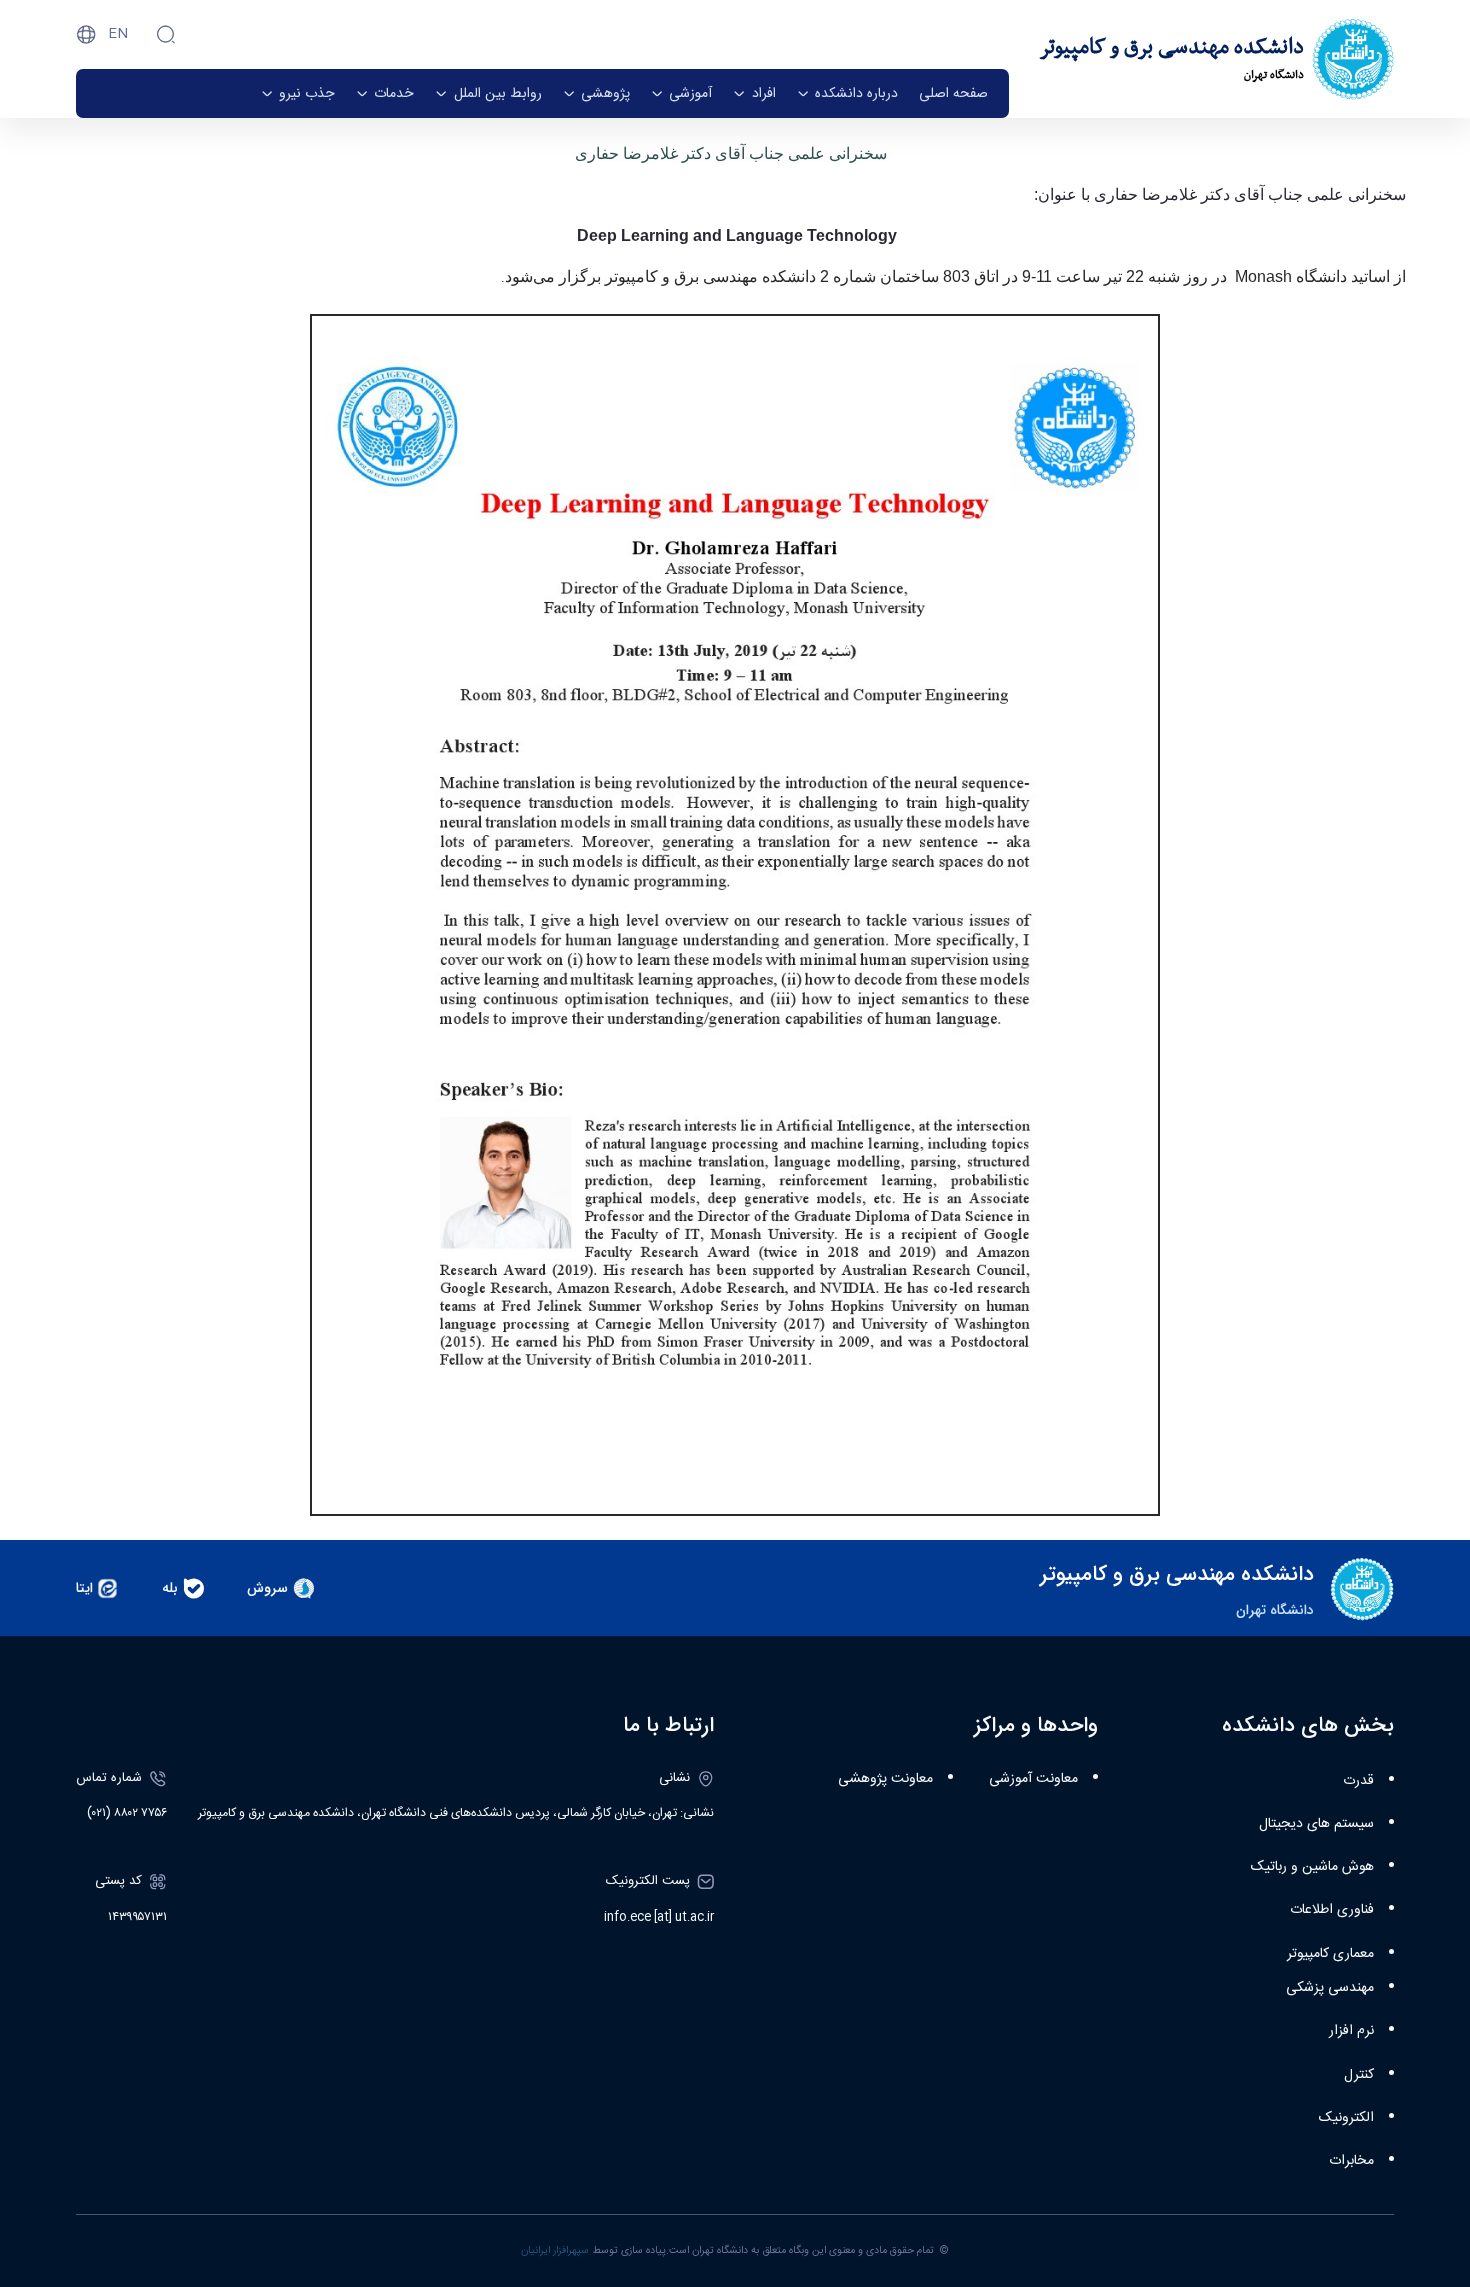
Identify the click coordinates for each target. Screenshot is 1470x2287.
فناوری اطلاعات (1332, 1910)
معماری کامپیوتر (1330, 1954)
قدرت (1358, 1781)
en (118, 34)
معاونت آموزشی (1033, 1779)
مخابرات (1351, 2161)
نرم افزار (1351, 2031)
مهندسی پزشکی (1330, 1988)
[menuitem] (953, 93)
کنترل (1359, 2075)
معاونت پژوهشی (885, 1779)
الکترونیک (1346, 2118)
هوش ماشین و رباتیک (1312, 1867)
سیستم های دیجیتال (1316, 1824)
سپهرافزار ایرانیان (555, 2250)
